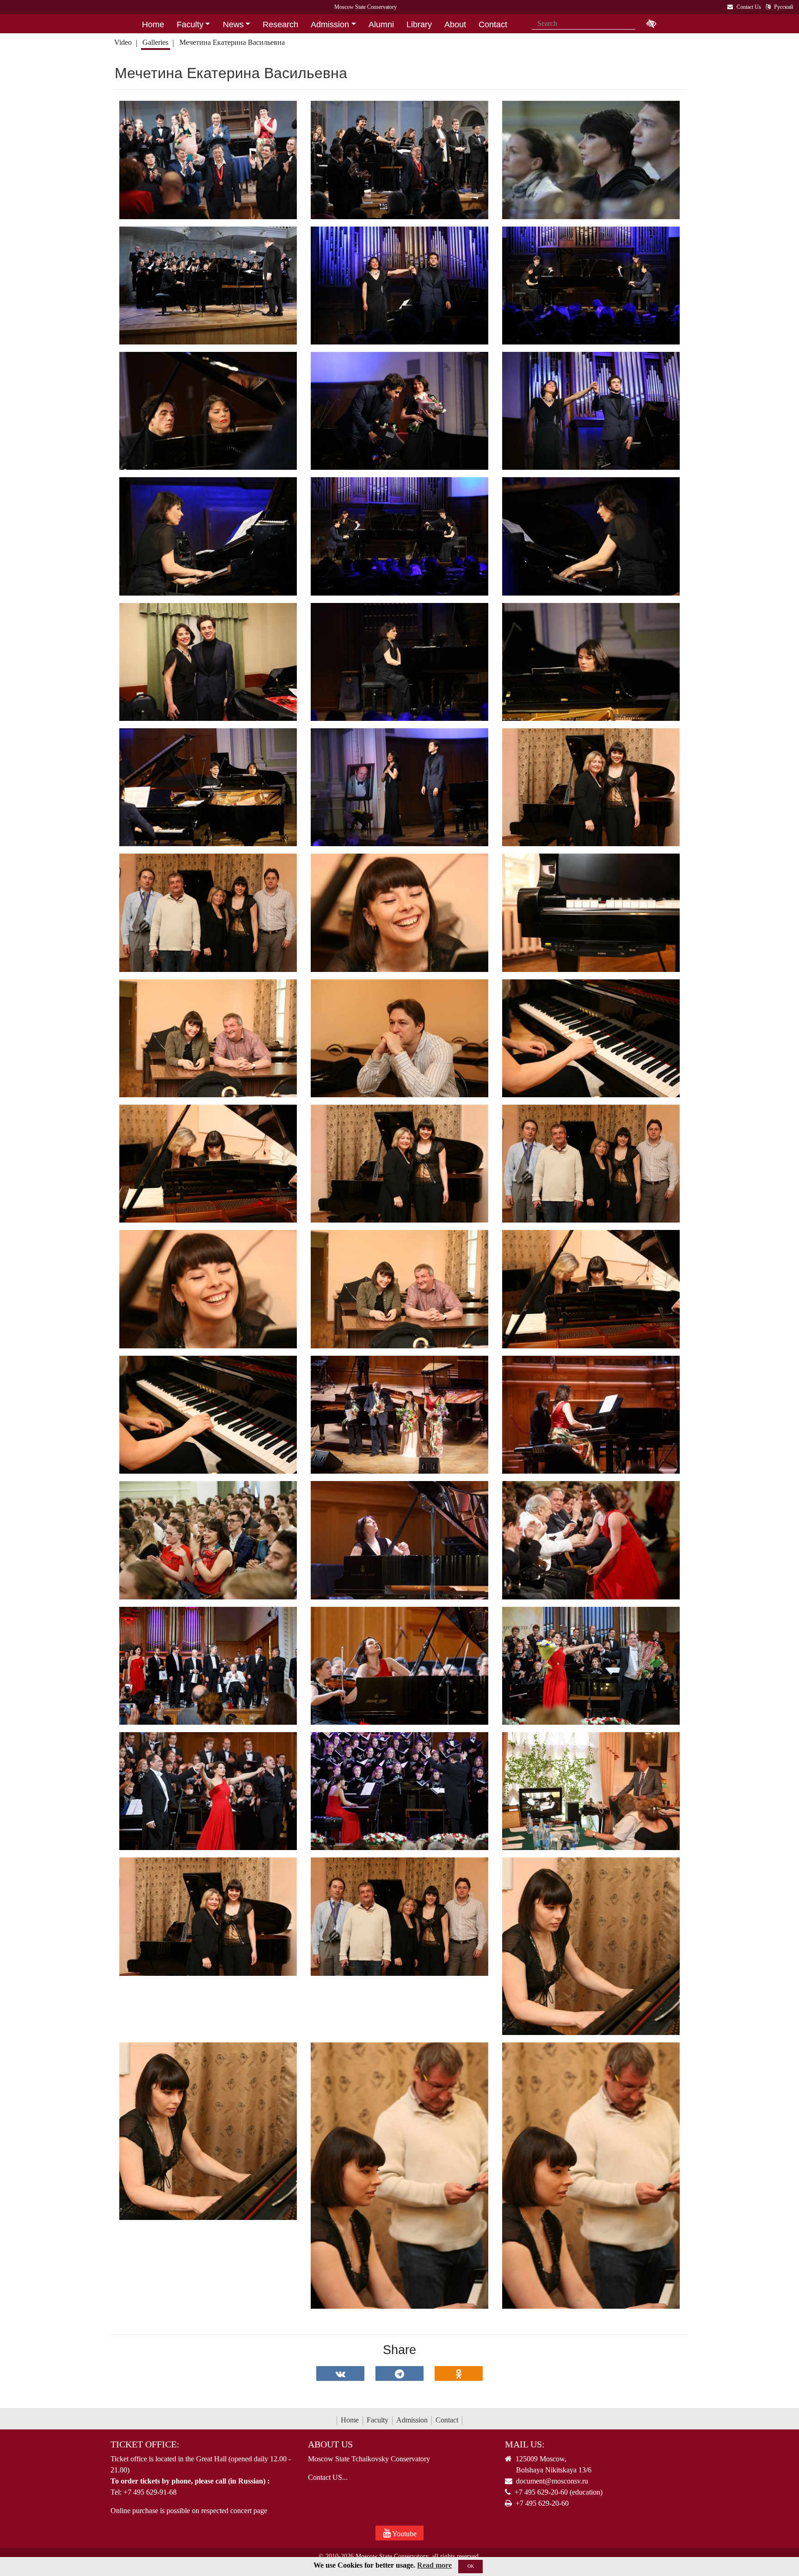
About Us (330, 2444)
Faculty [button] (190, 25)
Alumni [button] (381, 25)
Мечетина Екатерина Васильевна (232, 42)
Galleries (155, 42)
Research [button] (280, 25)
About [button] (455, 25)
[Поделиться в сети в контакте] (340, 2373)
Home (350, 2420)
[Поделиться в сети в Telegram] (399, 2373)
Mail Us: (525, 2444)
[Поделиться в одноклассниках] (459, 2373)
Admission (412, 2420)
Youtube (404, 2534)
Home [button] (153, 25)
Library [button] (419, 25)
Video (123, 42)
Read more (434, 2565)
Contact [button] (493, 25)
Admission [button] (330, 25)
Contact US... (328, 2477)
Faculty (378, 2420)
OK (471, 2566)
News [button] (233, 25)
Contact (447, 2420)
